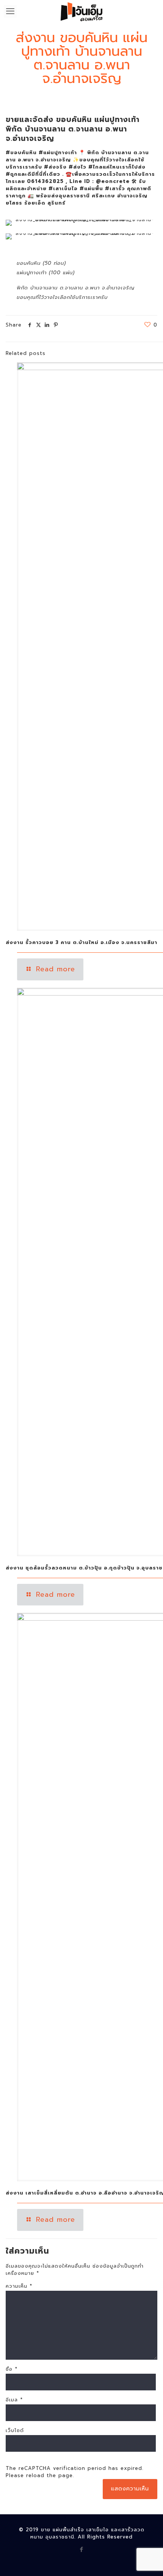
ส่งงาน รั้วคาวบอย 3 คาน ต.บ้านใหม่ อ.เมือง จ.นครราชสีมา (81, 942)
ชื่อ (12, 2369)
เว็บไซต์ (15, 2430)
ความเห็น (19, 2286)
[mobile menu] (10, 11)
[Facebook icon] (82, 2549)
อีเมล (14, 2400)
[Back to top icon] (147, 2560)
